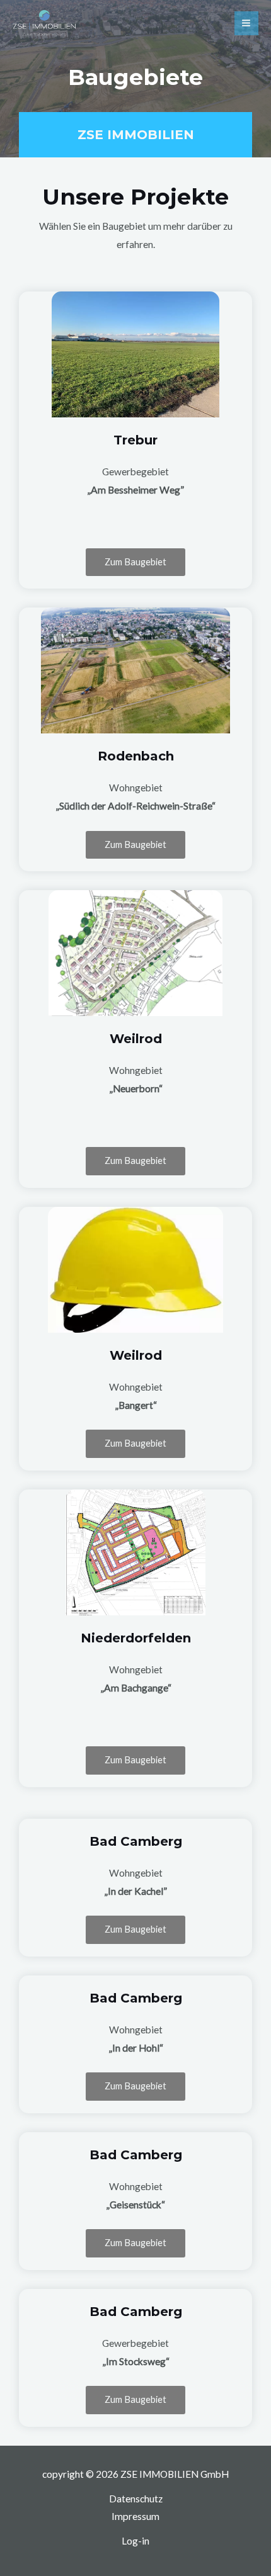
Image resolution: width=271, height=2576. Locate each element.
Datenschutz (136, 2499)
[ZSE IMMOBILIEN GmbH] (44, 24)
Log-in (135, 2541)
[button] (135, 562)
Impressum (135, 2516)
